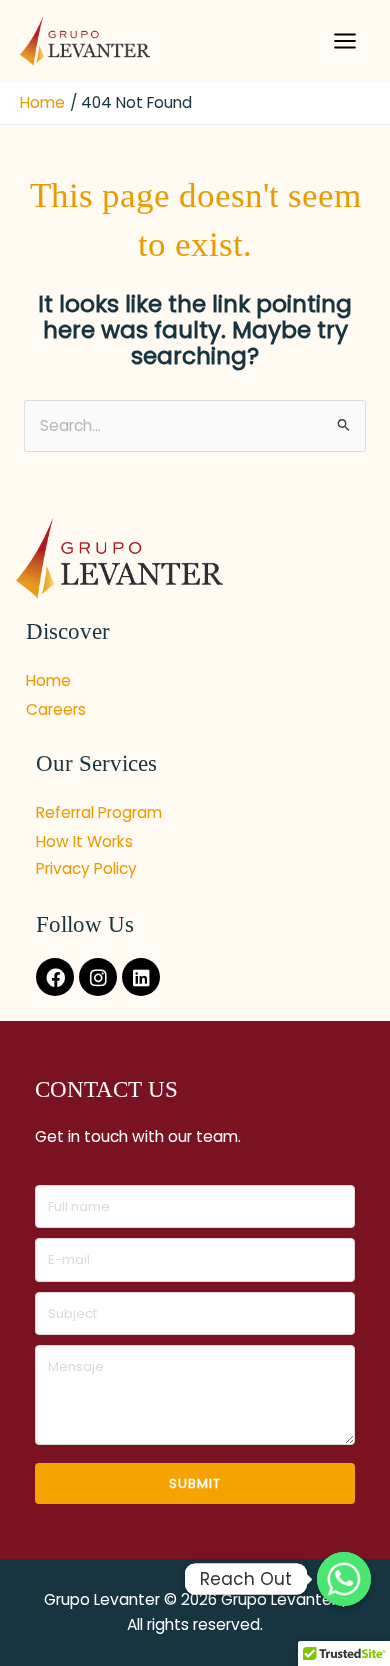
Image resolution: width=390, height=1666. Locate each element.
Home (48, 680)
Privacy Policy (86, 868)
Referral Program (99, 812)
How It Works (84, 841)
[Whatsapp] (344, 1579)
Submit (195, 1483)
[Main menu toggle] (345, 40)
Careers (56, 709)
